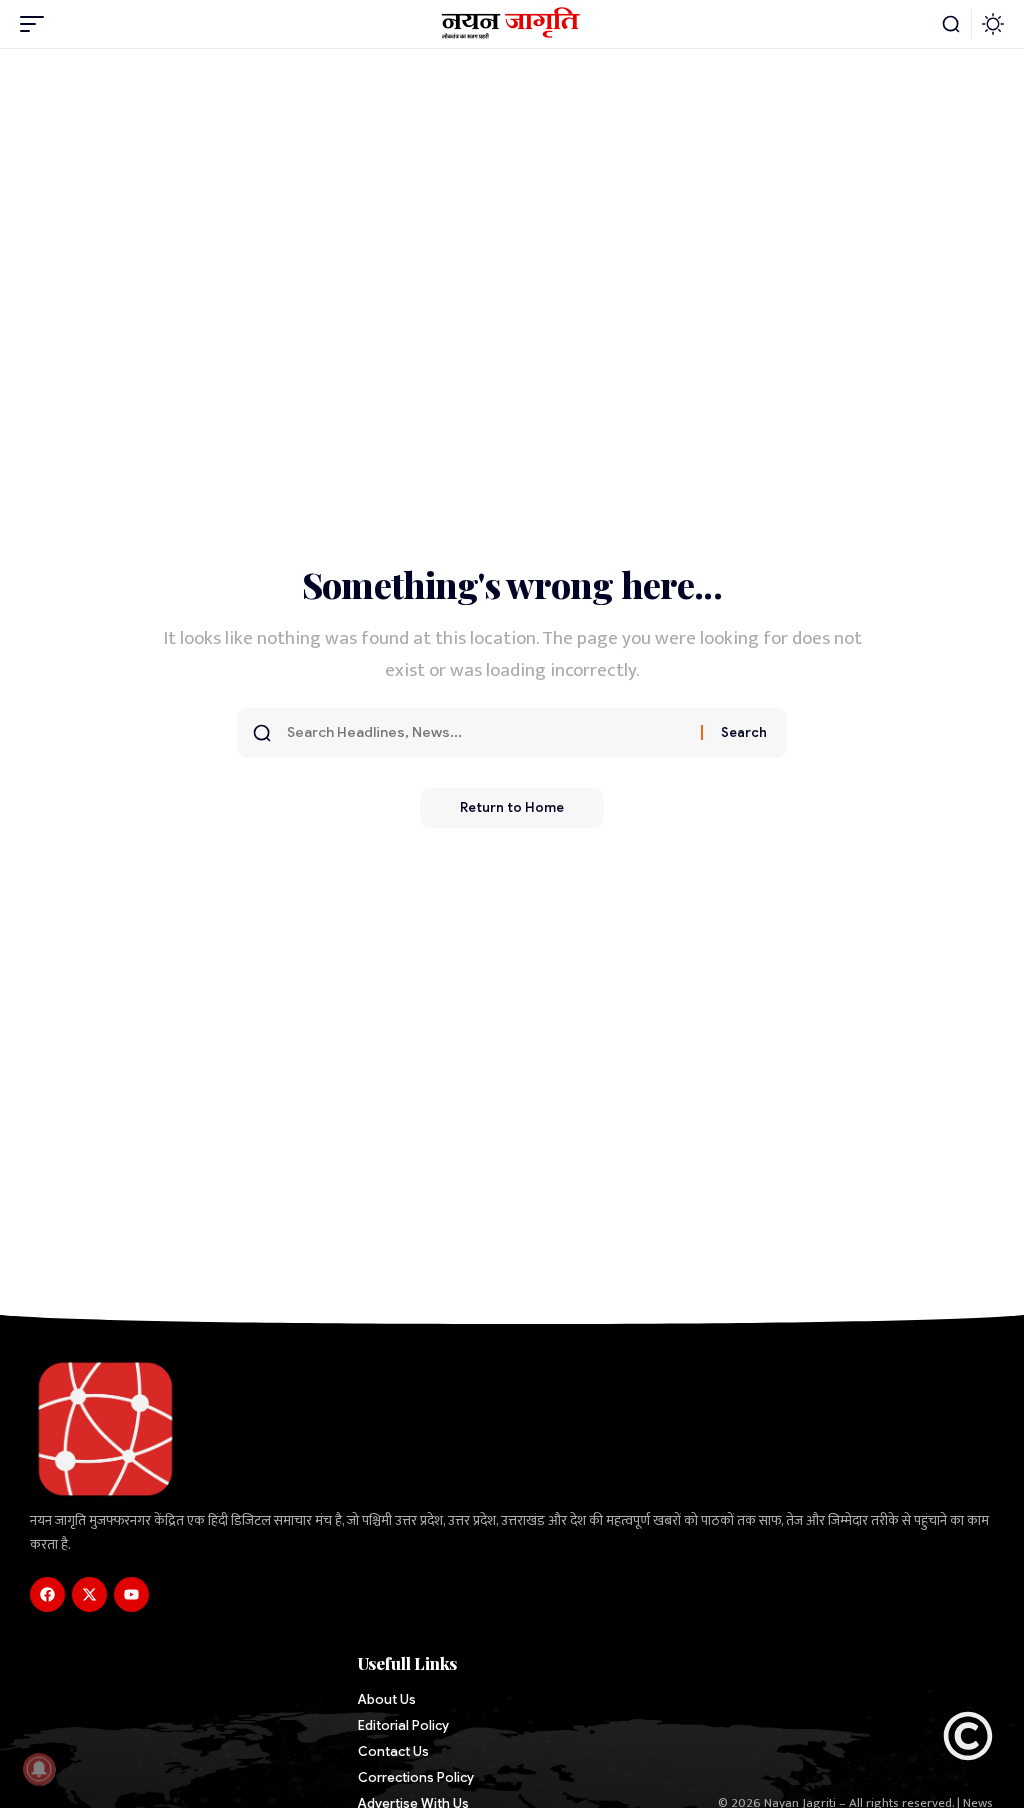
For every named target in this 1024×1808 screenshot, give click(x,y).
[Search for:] (486, 733)
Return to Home (512, 807)
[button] (37, 24)
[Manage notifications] (39, 1769)
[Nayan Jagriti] (512, 24)
